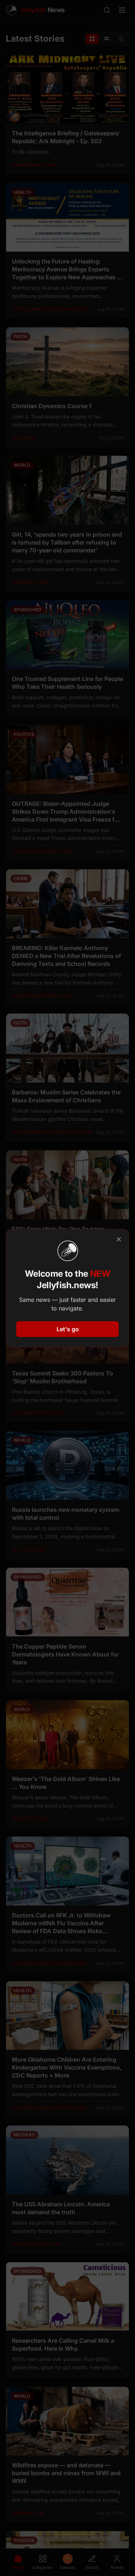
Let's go (68, 1329)
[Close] (119, 1239)
